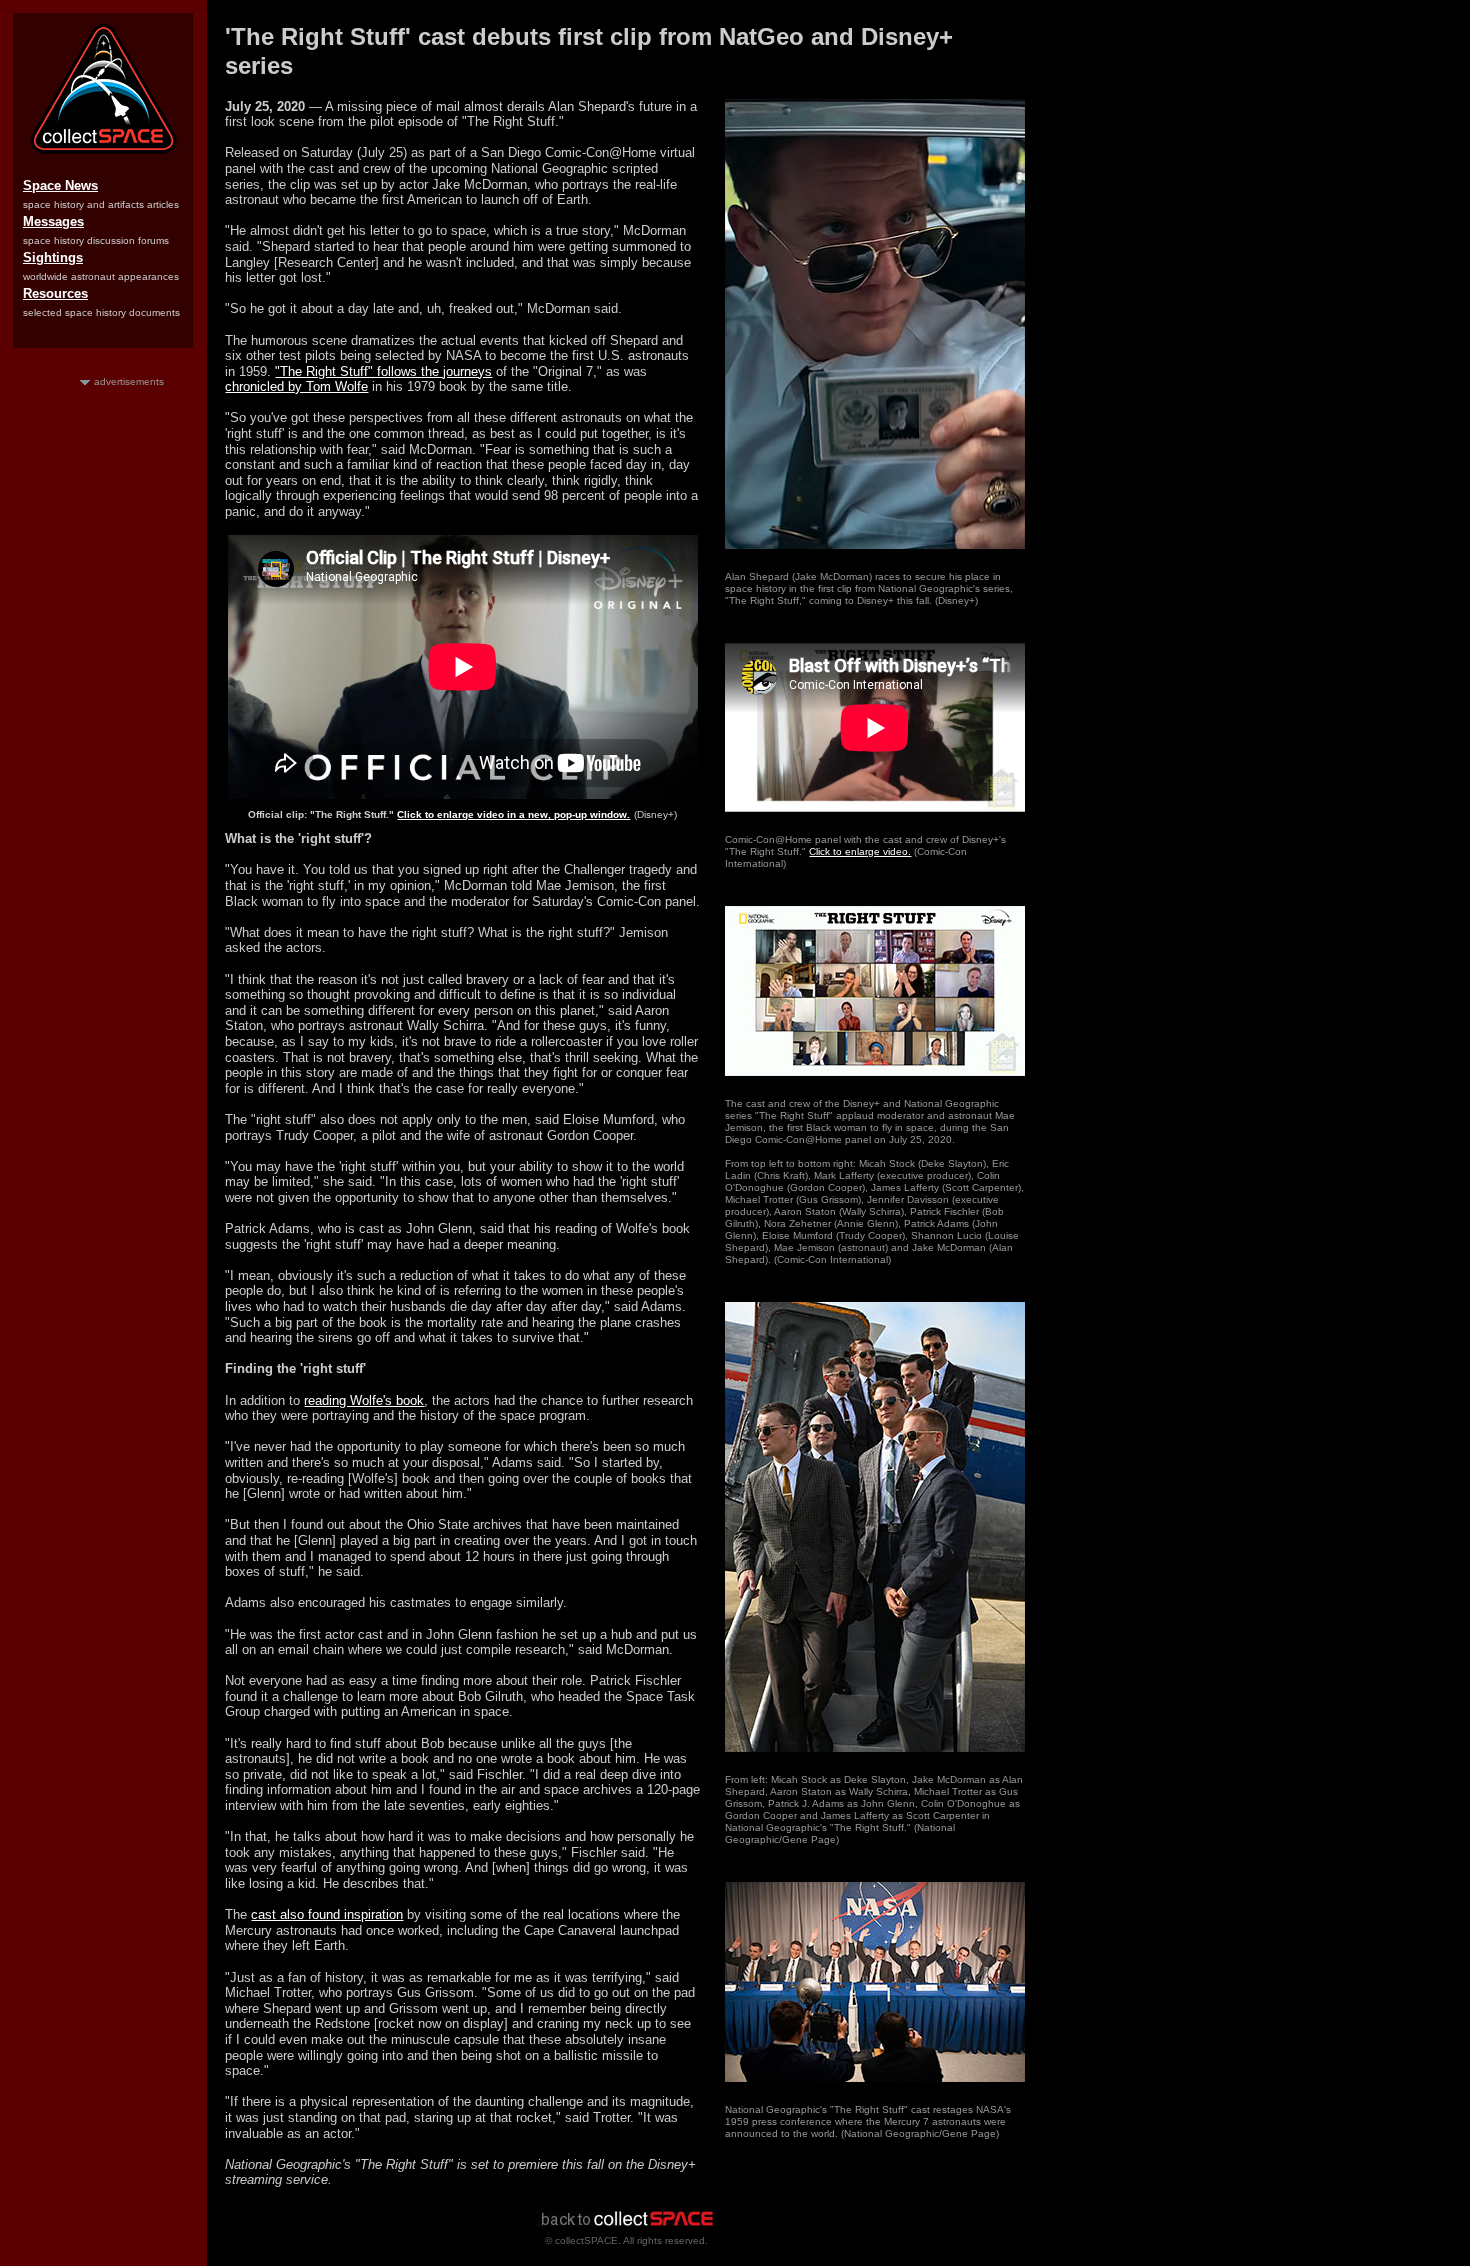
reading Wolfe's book (364, 1400)
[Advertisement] (103, 689)
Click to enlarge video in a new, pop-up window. (513, 814)
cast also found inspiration (327, 1914)
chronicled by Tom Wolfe (296, 386)
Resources (55, 293)
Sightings (53, 257)
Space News (60, 185)
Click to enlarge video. (860, 851)
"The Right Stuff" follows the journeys (383, 371)
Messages (53, 221)
